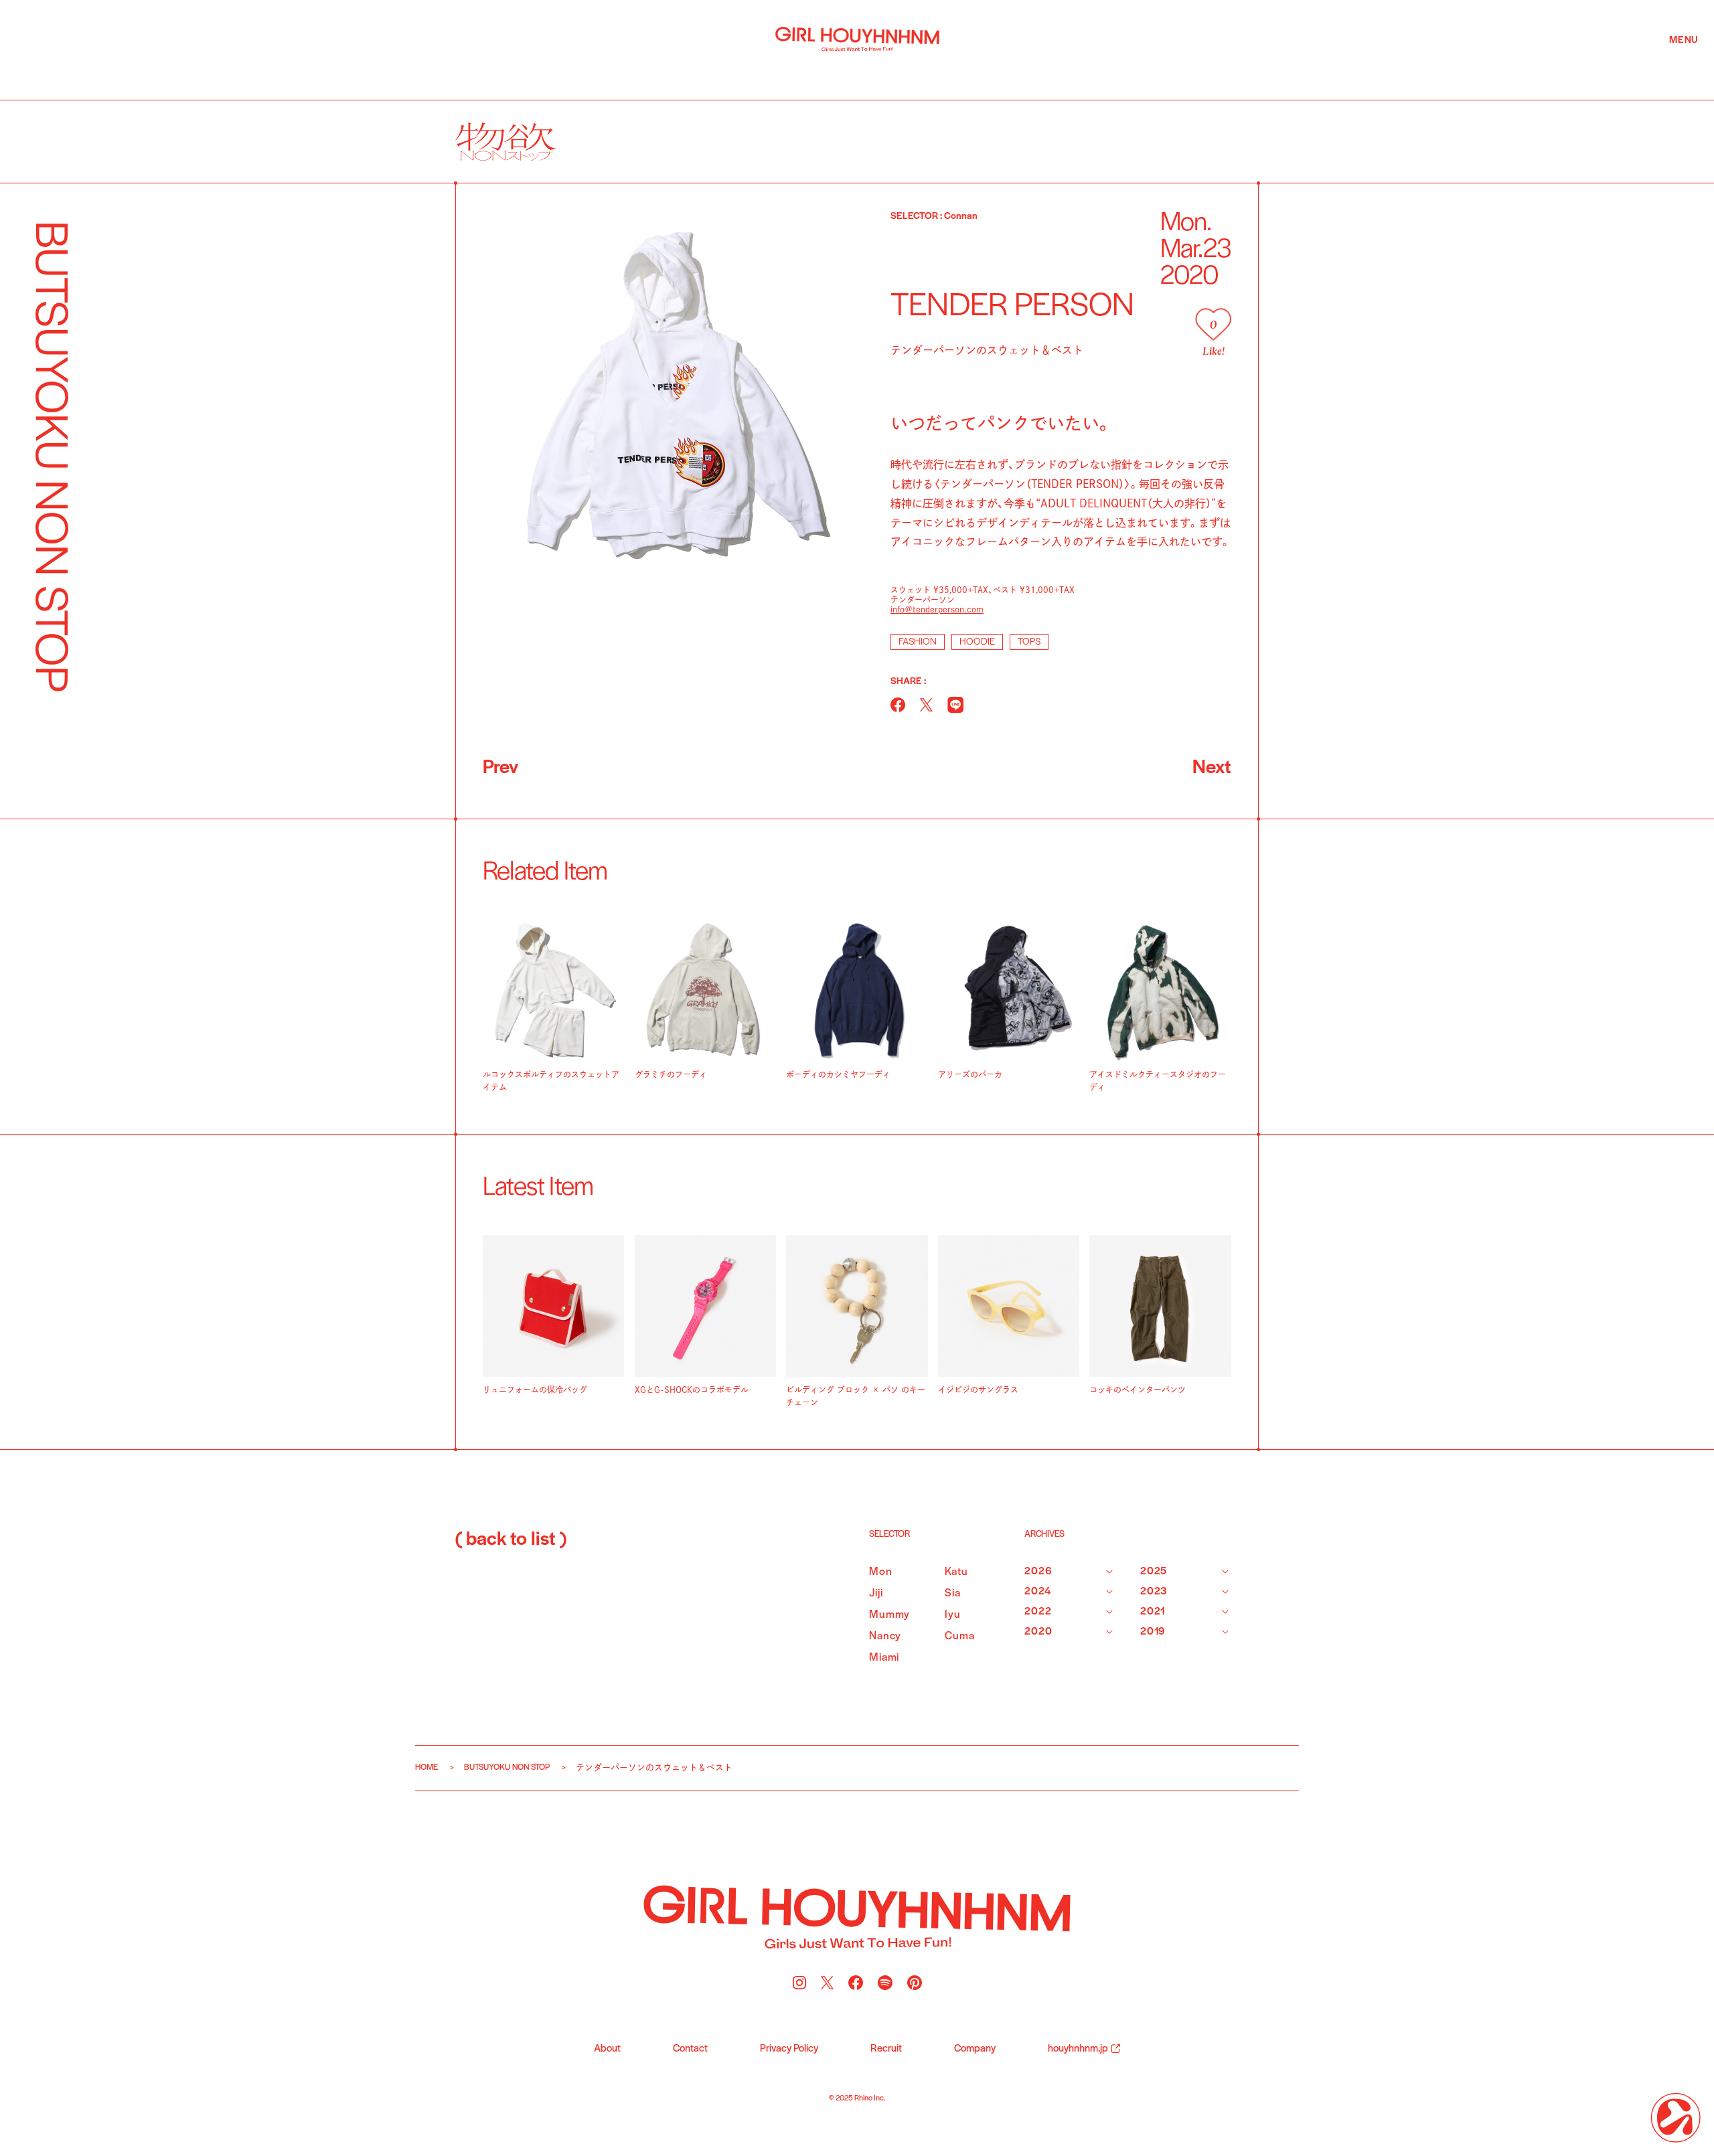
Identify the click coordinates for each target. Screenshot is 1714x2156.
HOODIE (977, 642)
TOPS (1029, 642)
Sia (953, 1593)
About (607, 2049)
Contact (690, 2049)
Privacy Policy (789, 2049)
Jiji (876, 1593)
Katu (956, 1572)
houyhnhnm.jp (1078, 2049)
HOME (426, 1767)
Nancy (885, 1636)
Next (1212, 768)
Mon (881, 1572)
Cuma (959, 1636)
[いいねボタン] (1213, 324)
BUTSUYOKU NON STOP (507, 1767)
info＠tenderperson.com (937, 609)
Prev (500, 768)
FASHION (918, 642)
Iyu (953, 1615)
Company (975, 2049)
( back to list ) (511, 1540)
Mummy (889, 1615)
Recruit (886, 2049)
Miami (884, 1658)
